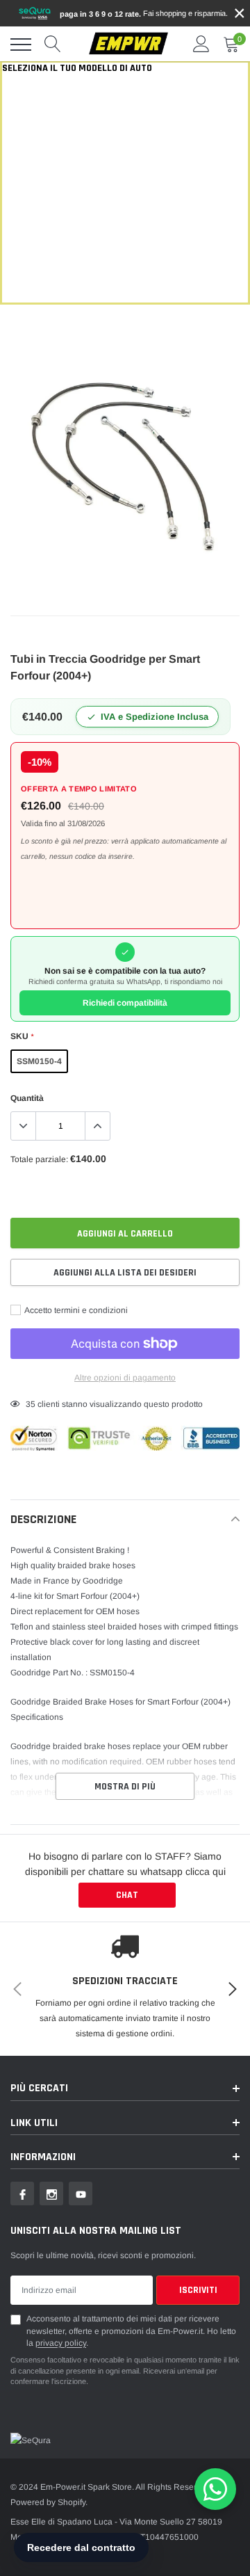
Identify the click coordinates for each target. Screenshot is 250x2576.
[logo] (128, 44)
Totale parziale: (39, 1159)
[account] (201, 45)
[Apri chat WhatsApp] (215, 2489)
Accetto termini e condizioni (75, 1310)
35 (31, 1404)
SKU (22, 1036)
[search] (53, 45)
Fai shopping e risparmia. (144, 14)
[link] (22, 2193)
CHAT (127, 1895)
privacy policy (61, 2343)
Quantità (27, 1098)
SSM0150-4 (39, 1061)
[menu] (21, 45)
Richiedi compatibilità (125, 1003)
